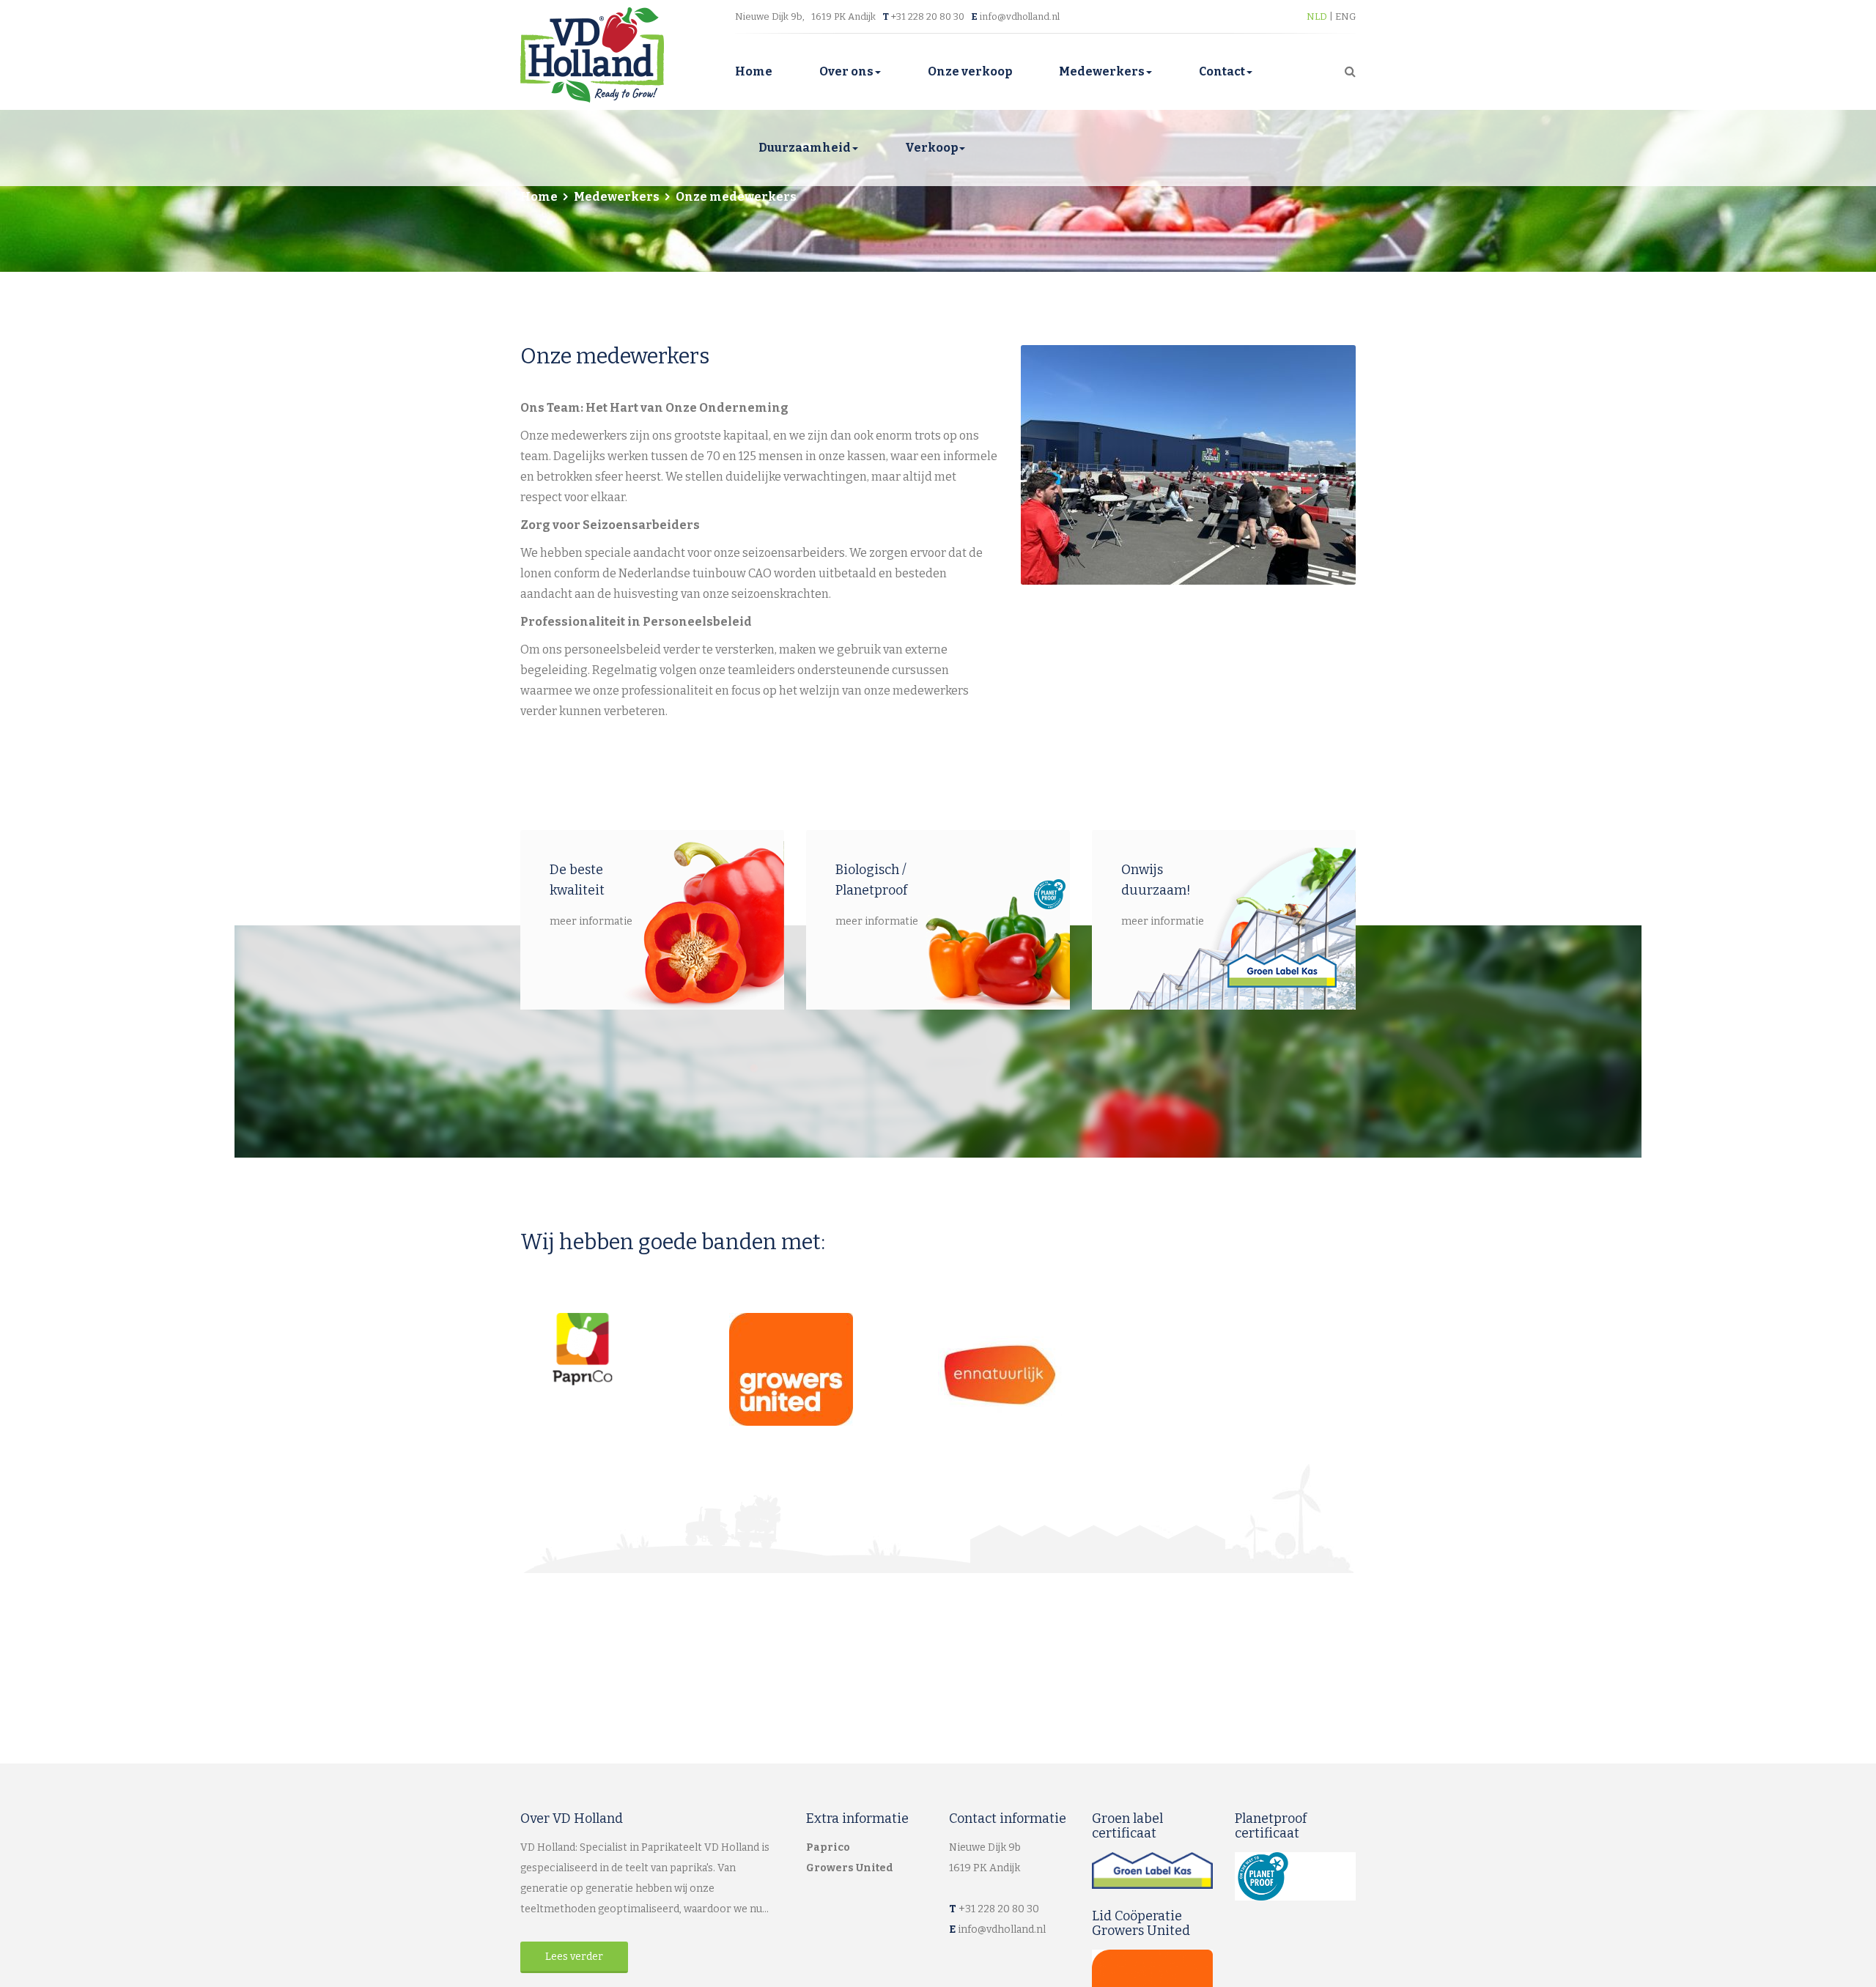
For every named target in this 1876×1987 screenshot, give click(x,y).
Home (754, 71)
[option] (1189, 465)
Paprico (828, 1847)
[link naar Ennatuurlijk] (1042, 1375)
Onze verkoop (970, 71)
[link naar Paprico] (625, 1349)
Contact (1222, 71)
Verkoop (931, 148)
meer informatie (591, 921)
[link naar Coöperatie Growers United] (834, 1369)
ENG (1345, 16)
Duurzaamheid (805, 148)
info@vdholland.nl (1020, 16)
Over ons (846, 71)
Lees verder (574, 1957)
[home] (592, 54)
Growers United (850, 1868)
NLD (1318, 16)
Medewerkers (1102, 71)
